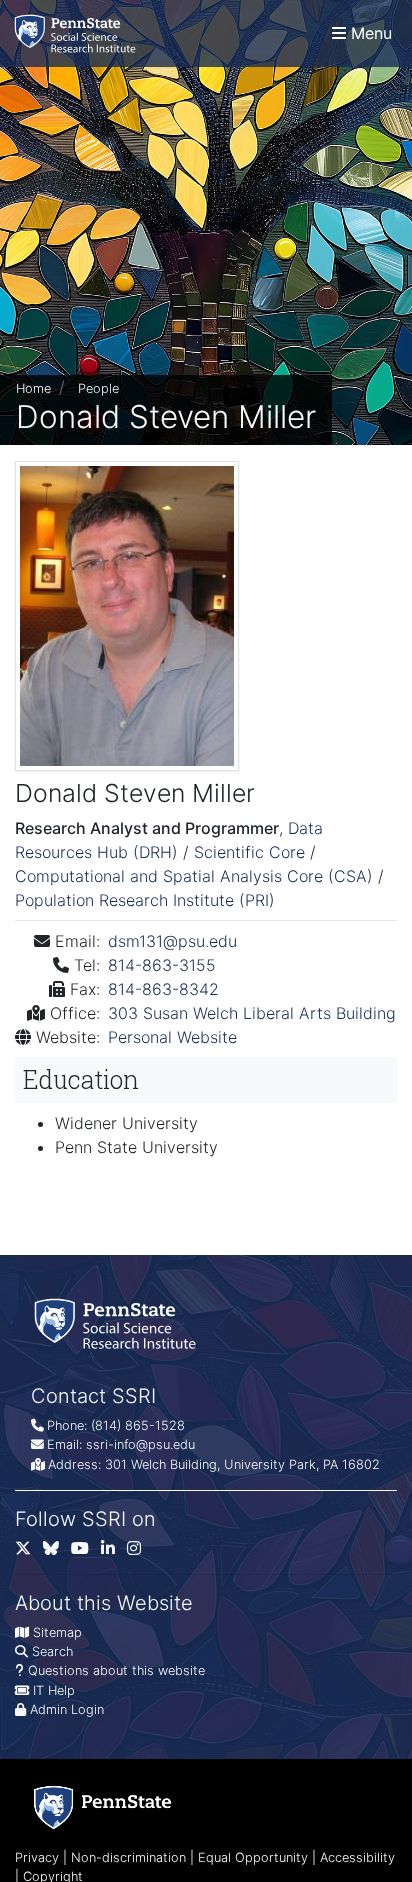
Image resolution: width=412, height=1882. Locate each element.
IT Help (54, 1690)
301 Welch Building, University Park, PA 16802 (242, 1464)
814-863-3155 (162, 965)
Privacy (37, 1857)
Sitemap (57, 1632)
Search (52, 1651)
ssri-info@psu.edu (140, 1444)
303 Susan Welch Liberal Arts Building (252, 1013)
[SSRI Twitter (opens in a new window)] (29, 1552)
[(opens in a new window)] (57, 1552)
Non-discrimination (128, 1857)
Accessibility (357, 1857)
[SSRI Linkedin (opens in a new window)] (114, 1552)
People (98, 388)
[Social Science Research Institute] (79, 33)
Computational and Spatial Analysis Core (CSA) (196, 876)
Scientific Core (252, 852)
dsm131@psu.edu (172, 941)
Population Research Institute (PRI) (145, 900)
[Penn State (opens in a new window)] (102, 1807)
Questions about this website (116, 1670)
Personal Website (172, 1037)
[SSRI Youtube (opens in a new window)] (86, 1552)
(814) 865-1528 (138, 1425)
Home (33, 388)
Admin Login (67, 1709)
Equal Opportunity (253, 1857)
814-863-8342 (163, 989)
